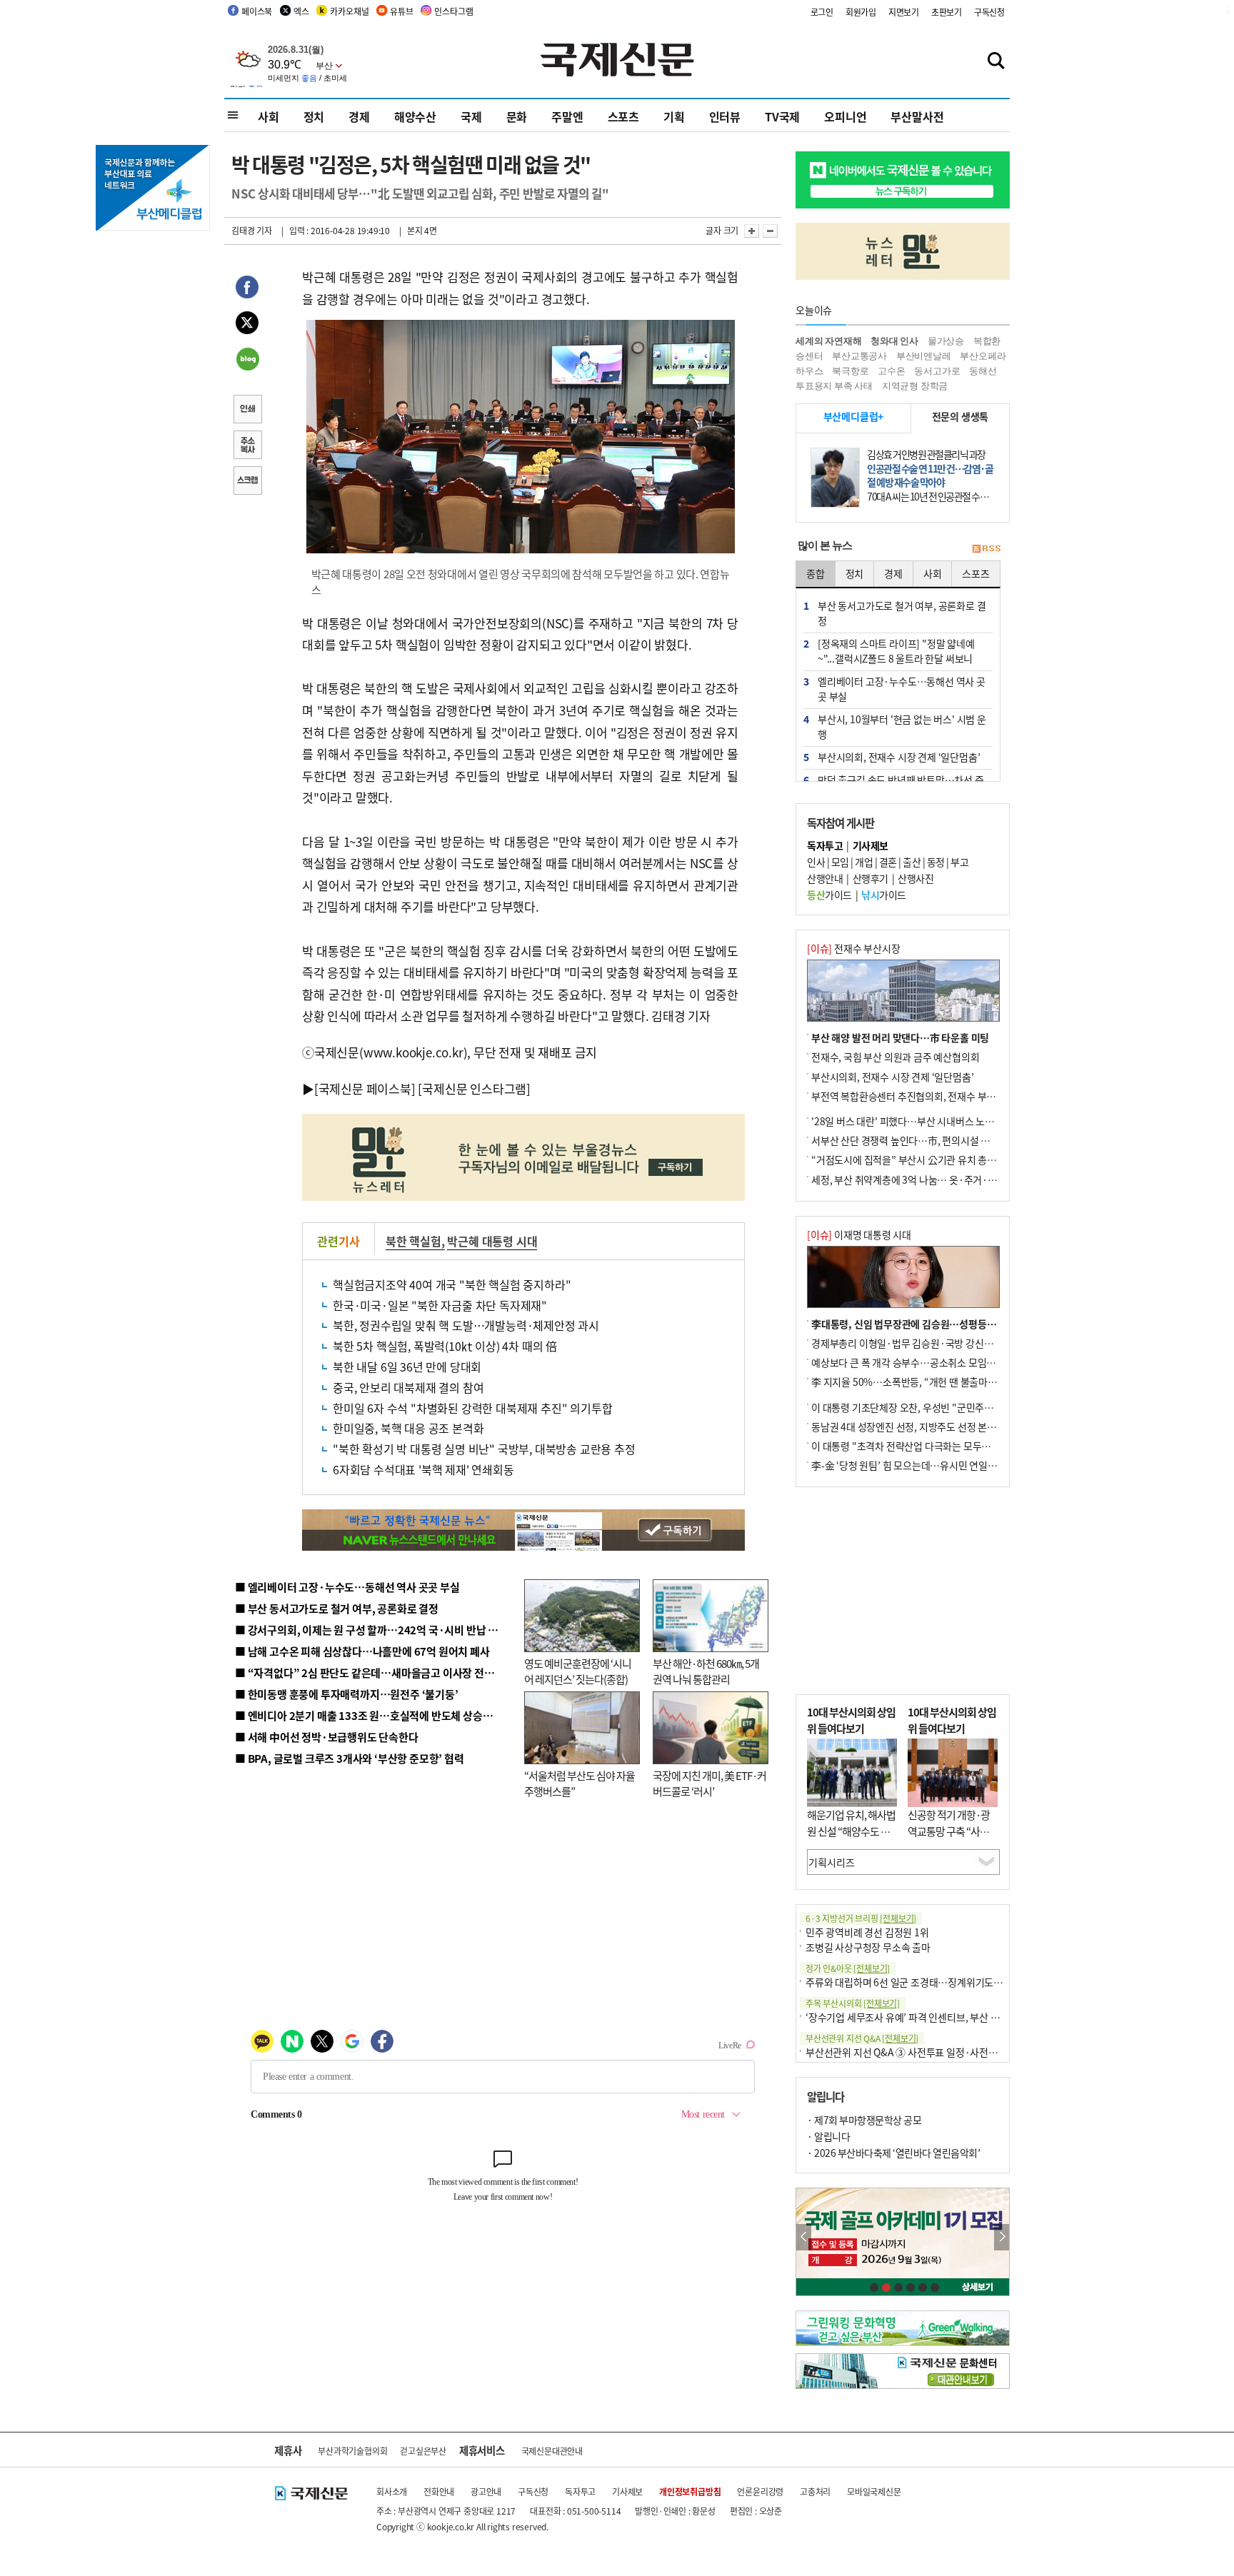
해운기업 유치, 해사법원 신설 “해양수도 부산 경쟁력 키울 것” (851, 1831)
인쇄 (247, 411)
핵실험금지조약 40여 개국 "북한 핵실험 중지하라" (452, 1284)
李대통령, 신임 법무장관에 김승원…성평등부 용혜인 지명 (928, 1324)
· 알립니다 (828, 2136)
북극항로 (850, 371)
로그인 (822, 12)
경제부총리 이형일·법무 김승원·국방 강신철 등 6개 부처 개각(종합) (949, 1343)
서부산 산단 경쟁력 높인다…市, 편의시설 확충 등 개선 (921, 1140)
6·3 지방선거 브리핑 (861, 1918)
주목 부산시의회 (853, 2003)
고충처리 (815, 2491)
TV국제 (782, 116)
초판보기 (947, 12)
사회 (269, 116)
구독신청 (989, 12)
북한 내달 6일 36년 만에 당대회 (407, 1367)
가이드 (829, 895)
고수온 (891, 371)
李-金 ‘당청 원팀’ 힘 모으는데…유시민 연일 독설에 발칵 (924, 1465)
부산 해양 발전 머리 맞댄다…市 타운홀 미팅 (900, 1037)
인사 (816, 862)
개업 (864, 862)
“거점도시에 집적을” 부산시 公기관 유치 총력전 (908, 1159)
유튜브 (401, 11)
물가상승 (946, 341)
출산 (912, 862)
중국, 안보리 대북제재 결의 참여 (408, 1387)
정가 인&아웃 (848, 1968)
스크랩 (247, 482)
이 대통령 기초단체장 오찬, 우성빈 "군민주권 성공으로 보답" (934, 1407)
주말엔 (567, 116)
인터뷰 (725, 116)
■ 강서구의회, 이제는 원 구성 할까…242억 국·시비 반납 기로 (371, 1630)
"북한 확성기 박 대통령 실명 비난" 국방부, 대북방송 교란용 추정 (484, 1449)
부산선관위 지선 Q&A (862, 2038)
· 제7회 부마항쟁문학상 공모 (864, 2120)
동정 (936, 862)
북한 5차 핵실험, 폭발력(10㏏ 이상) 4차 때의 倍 (445, 1346)
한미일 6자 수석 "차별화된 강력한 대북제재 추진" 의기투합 (472, 1408)
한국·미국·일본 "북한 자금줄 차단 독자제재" (440, 1305)
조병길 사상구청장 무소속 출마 (868, 1947)
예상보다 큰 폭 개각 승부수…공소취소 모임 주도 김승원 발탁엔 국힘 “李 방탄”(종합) (982, 1362)
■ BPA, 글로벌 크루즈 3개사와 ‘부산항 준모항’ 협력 (350, 1758)
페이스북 (257, 11)
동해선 (983, 371)
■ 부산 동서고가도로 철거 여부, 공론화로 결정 (337, 1608)
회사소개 (392, 2491)
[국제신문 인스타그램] (474, 1088)
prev (804, 2237)
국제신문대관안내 (552, 2451)
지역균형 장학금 (915, 386)
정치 (314, 116)
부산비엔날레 (924, 356)
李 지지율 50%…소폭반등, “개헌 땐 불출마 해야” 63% (923, 1382)
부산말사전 (917, 116)
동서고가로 (937, 371)
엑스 (301, 11)
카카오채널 (349, 11)
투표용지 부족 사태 (834, 386)
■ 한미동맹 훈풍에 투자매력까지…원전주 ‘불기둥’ (347, 1694)
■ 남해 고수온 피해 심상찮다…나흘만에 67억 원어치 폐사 (362, 1651)
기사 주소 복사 (247, 446)
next (1002, 2237)
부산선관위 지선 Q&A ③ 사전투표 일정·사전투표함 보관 (921, 2052)
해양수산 (415, 116)
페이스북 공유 (247, 289)
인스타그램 (453, 11)
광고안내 (486, 2491)
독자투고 (580, 2491)
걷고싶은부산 (423, 2451)
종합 (816, 573)
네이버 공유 (247, 361)
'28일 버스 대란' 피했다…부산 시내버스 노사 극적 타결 (923, 1121)
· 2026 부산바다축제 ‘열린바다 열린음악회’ (893, 2153)
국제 (471, 116)
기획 (674, 116)
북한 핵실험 (413, 1241)
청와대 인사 (894, 341)
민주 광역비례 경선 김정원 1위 (867, 1932)
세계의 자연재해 (828, 341)
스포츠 (623, 116)
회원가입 (861, 12)
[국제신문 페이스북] (365, 1088)
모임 (840, 862)
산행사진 (916, 878)
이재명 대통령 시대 (859, 1234)
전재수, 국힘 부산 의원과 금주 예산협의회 (895, 1057)
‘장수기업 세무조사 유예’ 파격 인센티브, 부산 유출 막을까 (922, 2017)
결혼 (888, 862)
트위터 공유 (247, 325)
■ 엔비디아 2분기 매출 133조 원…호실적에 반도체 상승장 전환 (375, 1715)
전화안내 (439, 2491)
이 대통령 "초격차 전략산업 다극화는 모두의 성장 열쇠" (924, 1446)
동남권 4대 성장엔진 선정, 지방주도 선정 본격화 (908, 1427)
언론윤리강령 (760, 2491)
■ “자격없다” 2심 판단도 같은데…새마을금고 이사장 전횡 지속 (375, 1672)
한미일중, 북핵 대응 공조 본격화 (408, 1428)
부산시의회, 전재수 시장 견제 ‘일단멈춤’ (892, 1077)
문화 (517, 116)
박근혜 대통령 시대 (492, 1241)
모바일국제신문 (874, 2491)
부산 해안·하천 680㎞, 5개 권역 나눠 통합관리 (706, 1671)
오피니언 (845, 116)
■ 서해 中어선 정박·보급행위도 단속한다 (327, 1737)
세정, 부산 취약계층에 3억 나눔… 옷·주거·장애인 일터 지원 (933, 1179)
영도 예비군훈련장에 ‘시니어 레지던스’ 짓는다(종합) (578, 1671)
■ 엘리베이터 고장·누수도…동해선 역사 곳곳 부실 (347, 1587)
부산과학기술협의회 (352, 2451)
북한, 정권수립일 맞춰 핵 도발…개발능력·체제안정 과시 (466, 1325)
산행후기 (871, 878)
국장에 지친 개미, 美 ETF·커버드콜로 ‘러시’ (709, 1783)
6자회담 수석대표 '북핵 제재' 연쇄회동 (423, 1469)
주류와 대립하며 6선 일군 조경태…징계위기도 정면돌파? (921, 1982)
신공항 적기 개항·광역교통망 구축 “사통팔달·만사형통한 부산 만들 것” (953, 1839)
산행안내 (825, 878)
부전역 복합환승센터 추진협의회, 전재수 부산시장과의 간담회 (937, 1096)
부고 (959, 862)
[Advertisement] (903, 1591)
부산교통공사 (859, 356)
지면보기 (904, 12)
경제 (359, 116)
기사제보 (627, 2491)
